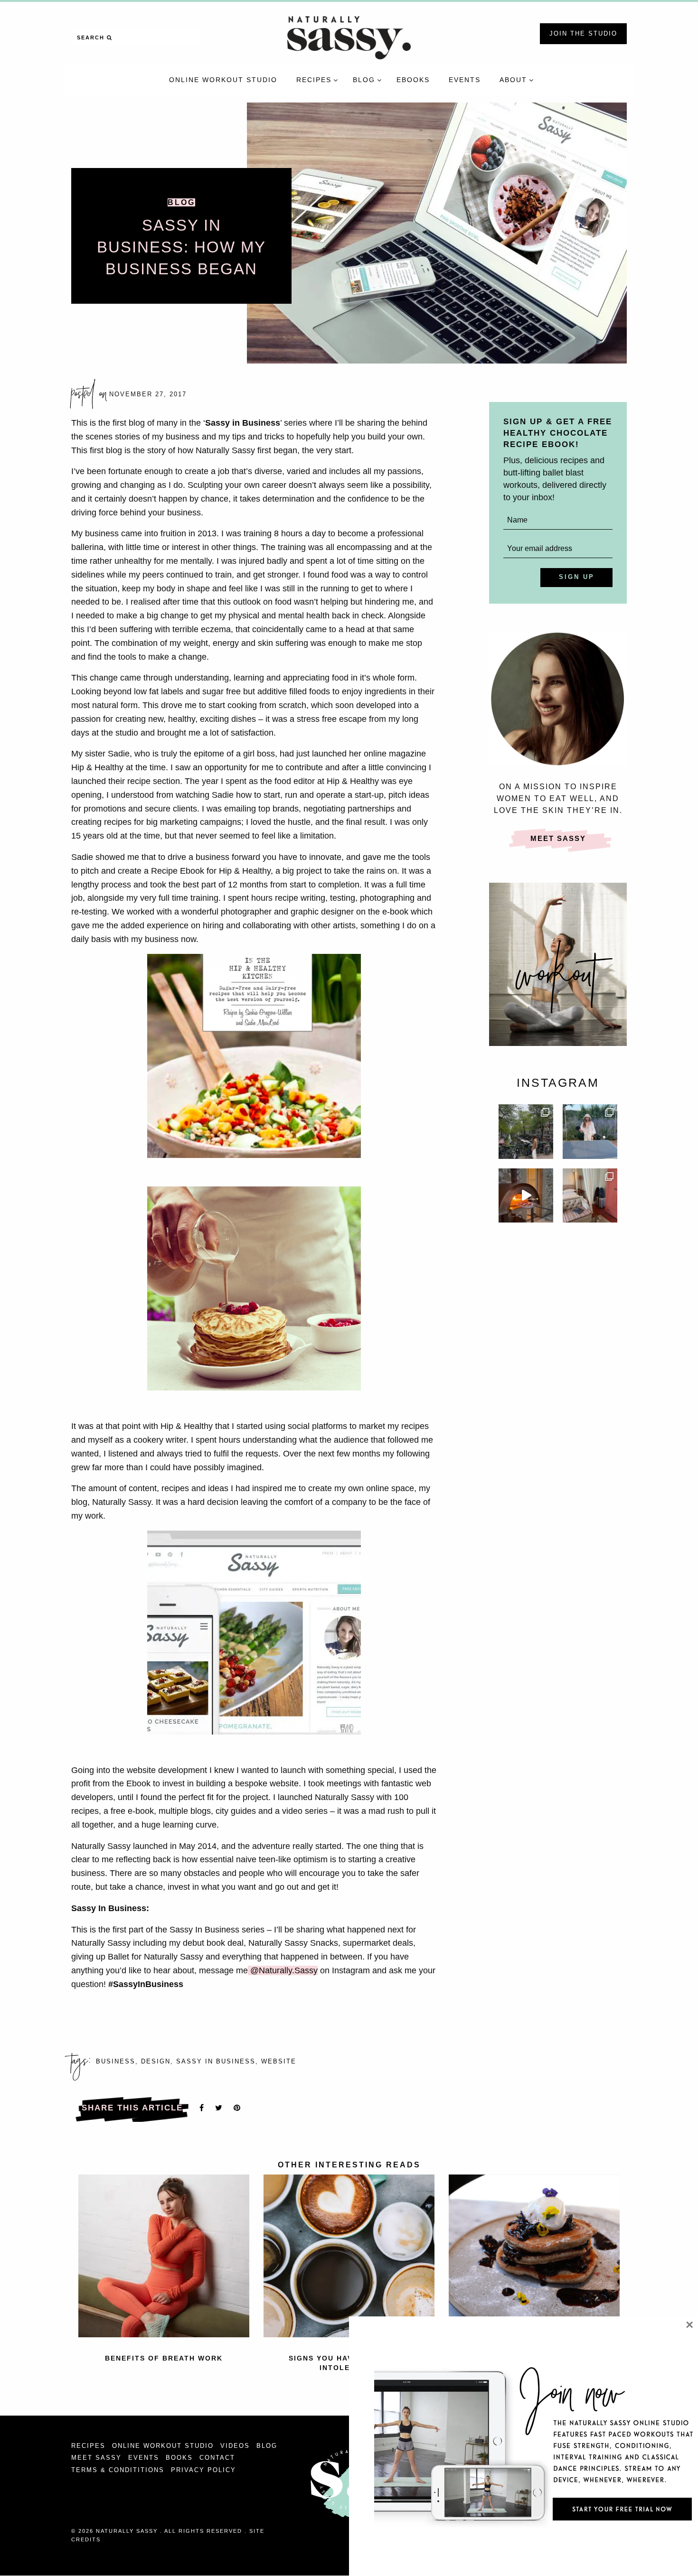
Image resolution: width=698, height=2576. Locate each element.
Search (92, 37)
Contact (217, 2458)
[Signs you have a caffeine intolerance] (349, 2255)
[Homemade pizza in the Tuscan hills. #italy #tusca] (526, 1196)
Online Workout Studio (163, 2446)
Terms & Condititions (118, 2470)
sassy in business (216, 2062)
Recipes (88, 2446)
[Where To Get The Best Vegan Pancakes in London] (534, 2255)
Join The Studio (583, 33)
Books (179, 2458)
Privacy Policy (203, 2470)
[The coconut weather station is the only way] (590, 1196)
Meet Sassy (558, 838)
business (116, 2062)
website (279, 2062)
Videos (235, 2446)
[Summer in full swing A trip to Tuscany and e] (590, 1132)
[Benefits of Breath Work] (164, 2255)
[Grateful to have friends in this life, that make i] (526, 1132)
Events (144, 2458)
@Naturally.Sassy (283, 1970)
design (156, 2062)
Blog (181, 202)
